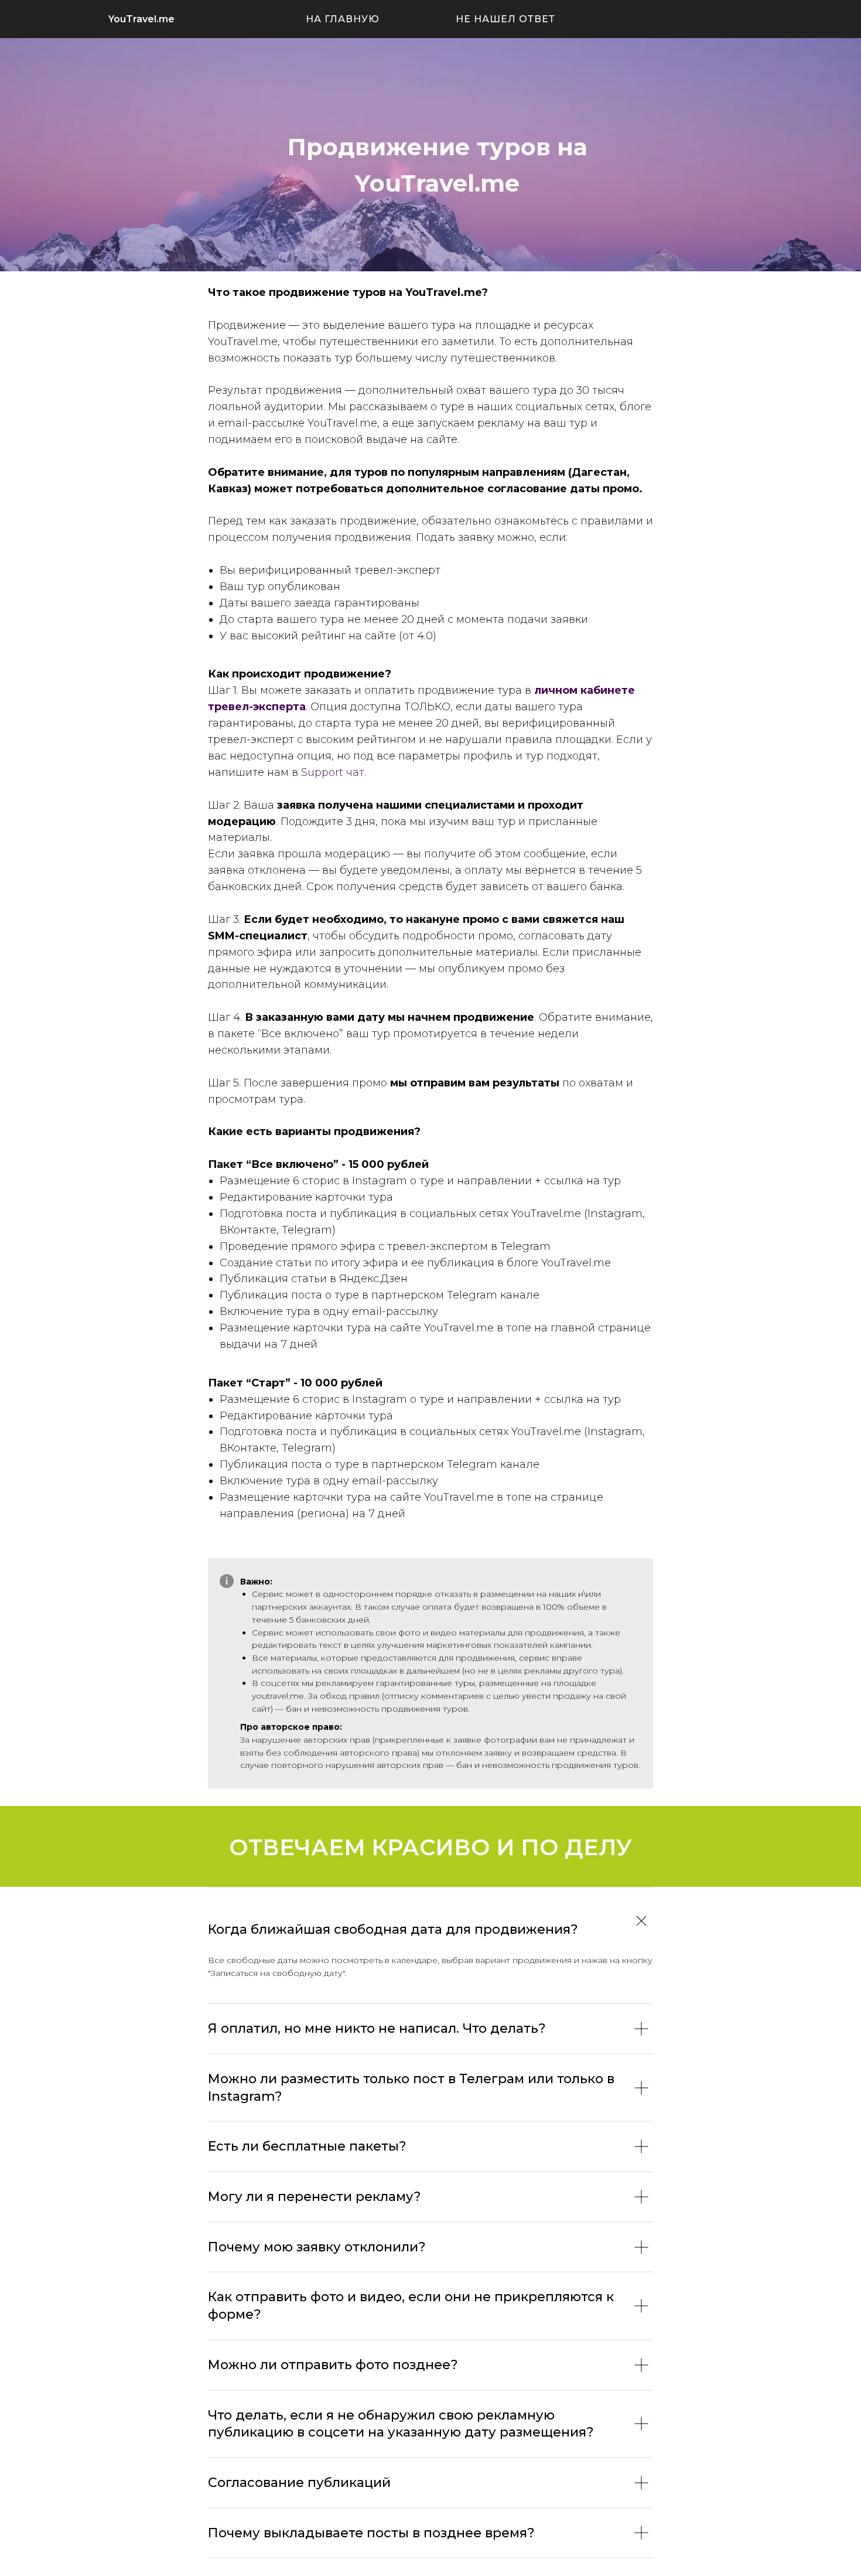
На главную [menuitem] (343, 19)
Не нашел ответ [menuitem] (505, 19)
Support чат (333, 772)
